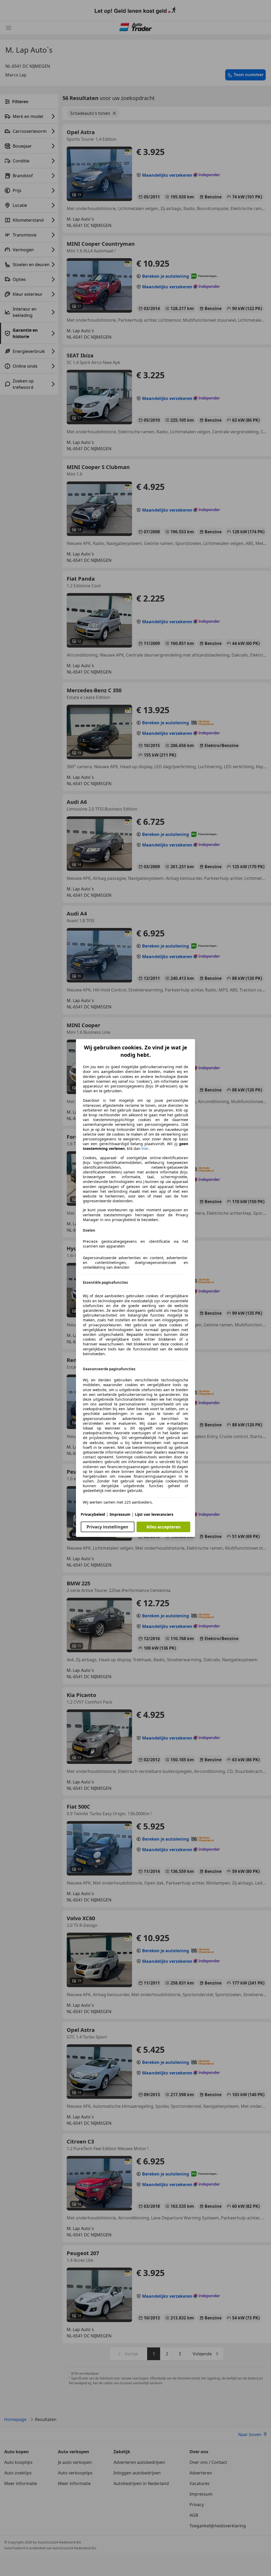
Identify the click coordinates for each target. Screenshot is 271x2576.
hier (145, 1149)
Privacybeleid (93, 1514)
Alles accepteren (164, 1527)
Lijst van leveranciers (154, 1514)
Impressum (120, 1514)
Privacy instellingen (107, 1527)
